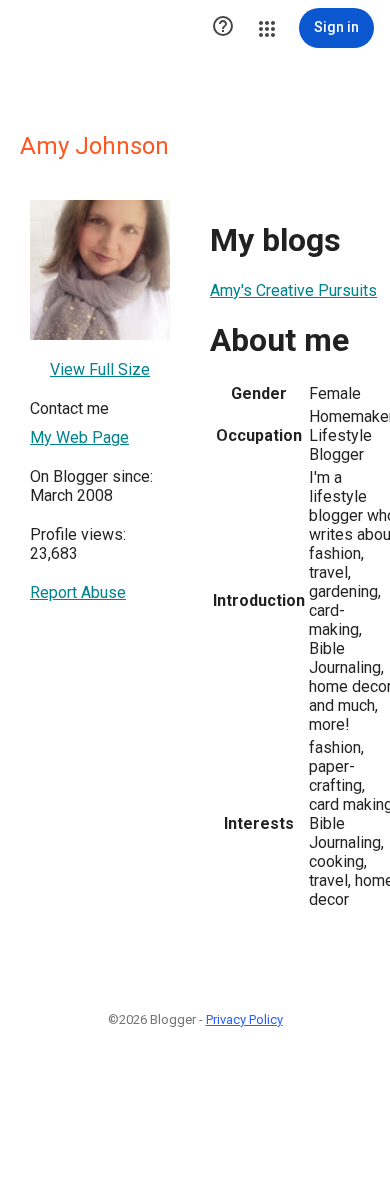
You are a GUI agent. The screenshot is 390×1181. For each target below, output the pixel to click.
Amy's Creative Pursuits (293, 290)
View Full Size (100, 369)
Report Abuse (78, 592)
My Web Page (79, 437)
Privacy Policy (244, 1019)
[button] (223, 28)
